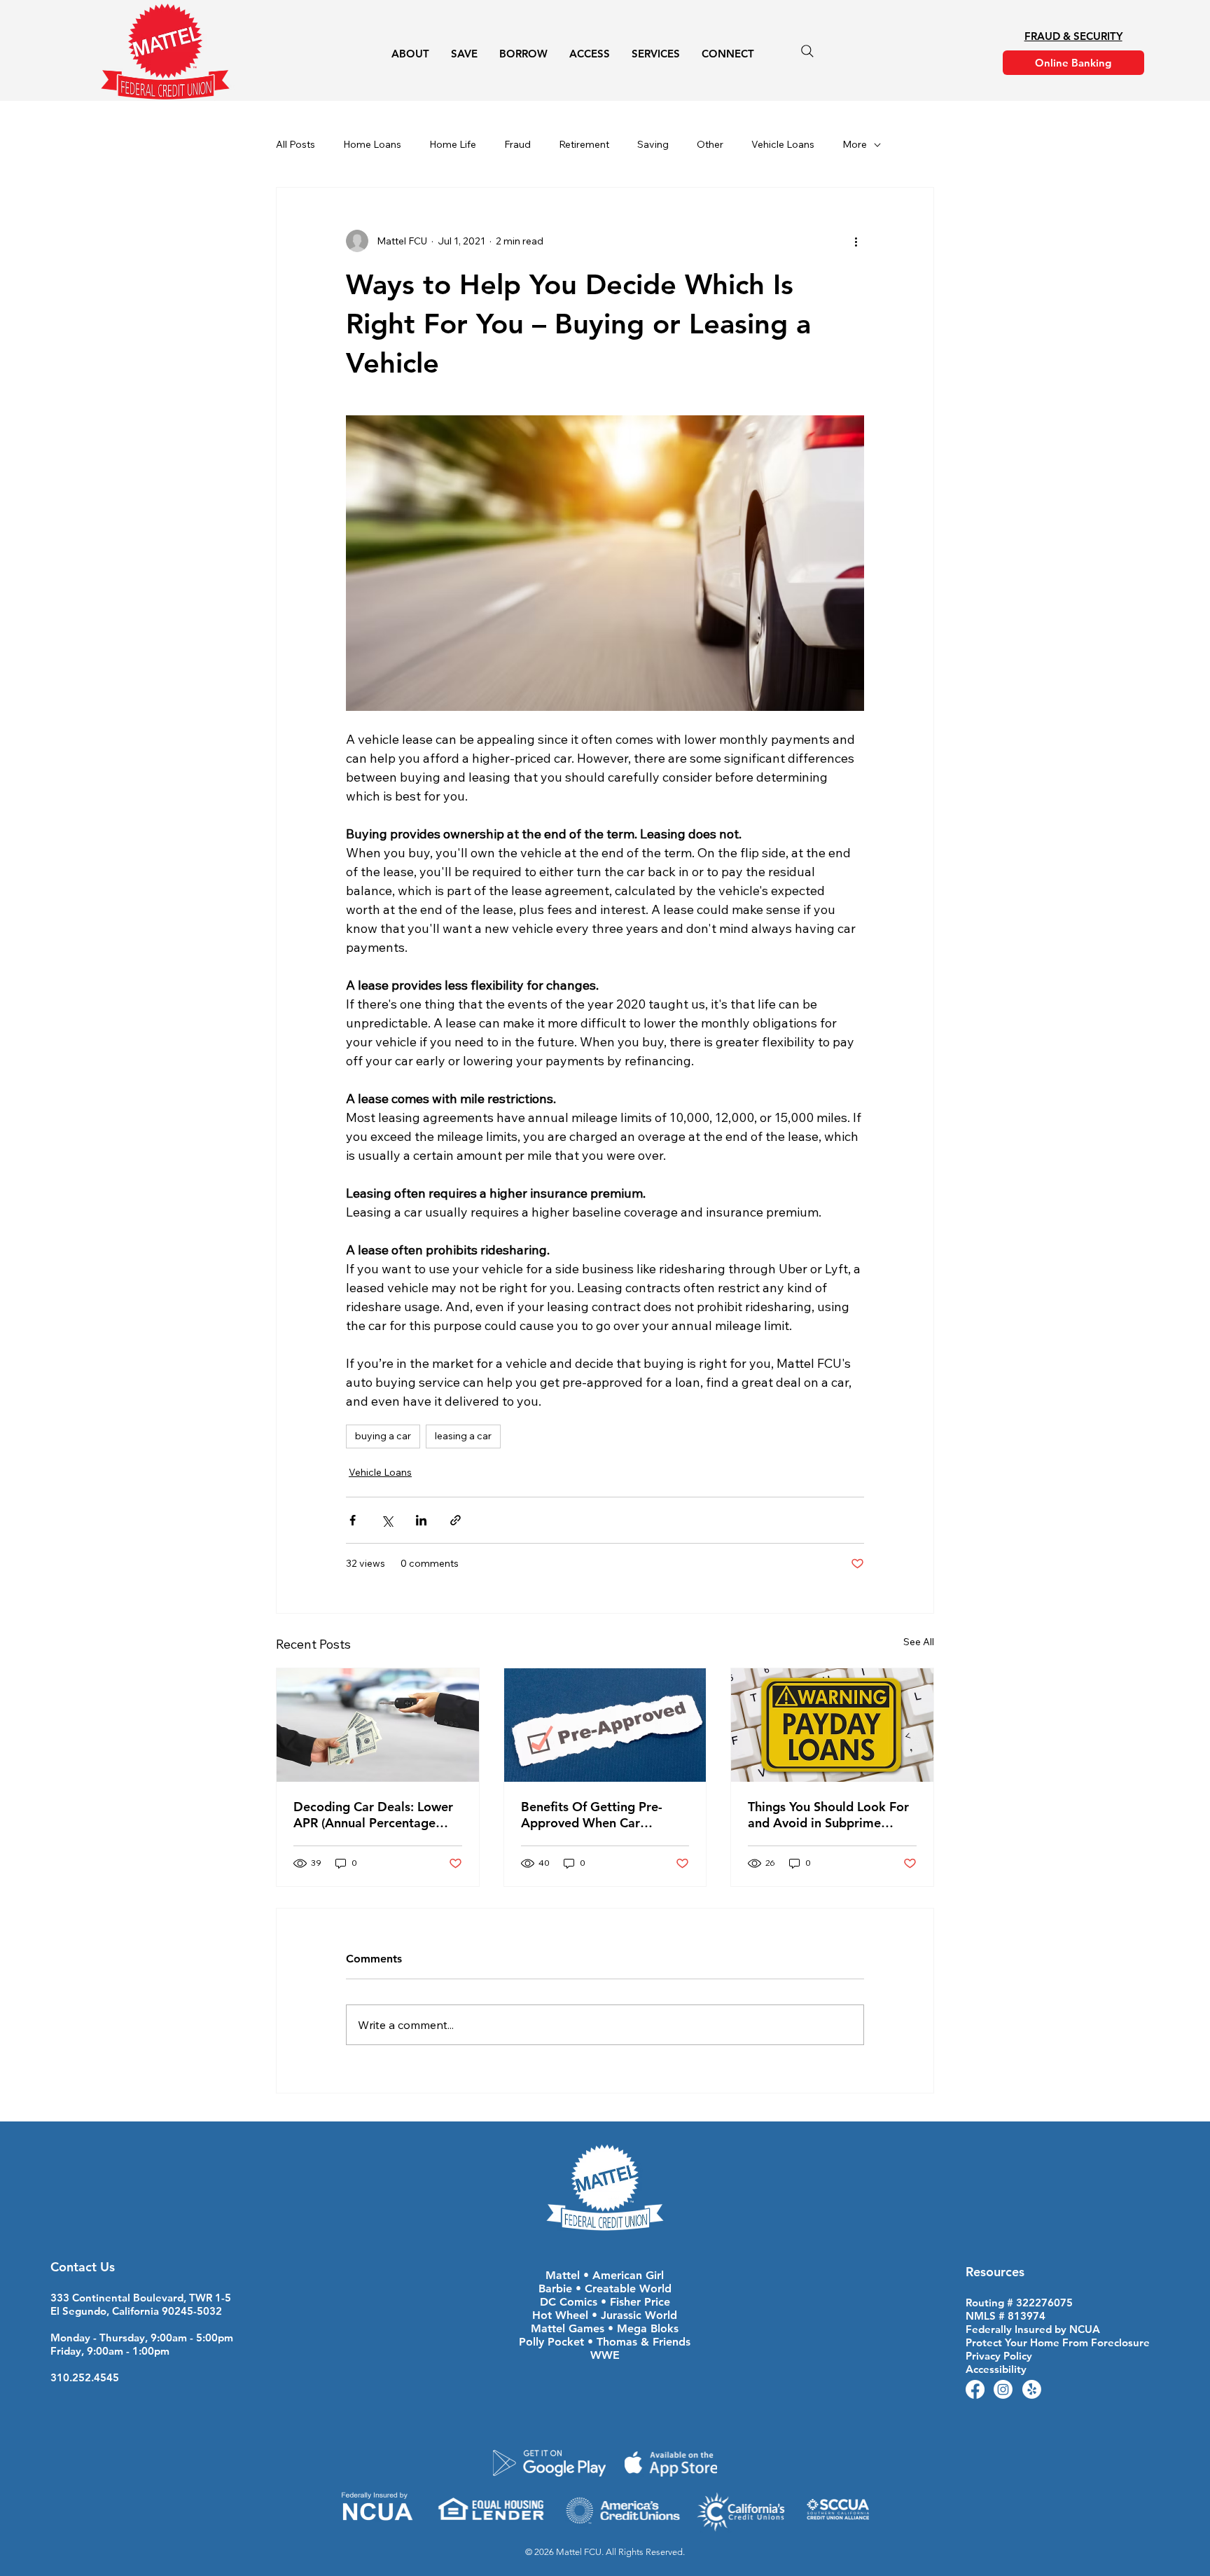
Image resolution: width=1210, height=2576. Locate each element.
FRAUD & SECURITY (1073, 36)
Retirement (584, 144)
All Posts (295, 144)
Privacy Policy (999, 2356)
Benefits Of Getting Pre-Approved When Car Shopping (592, 1815)
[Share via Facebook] (353, 1520)
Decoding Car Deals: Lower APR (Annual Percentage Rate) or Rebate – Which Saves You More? (373, 1815)
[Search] (807, 51)
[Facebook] (975, 2389)
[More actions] (856, 241)
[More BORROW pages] (555, 54)
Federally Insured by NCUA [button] (1033, 2329)
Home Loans (372, 144)
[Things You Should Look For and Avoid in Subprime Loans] (832, 1725)
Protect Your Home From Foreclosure (1058, 2342)
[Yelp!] (1032, 2389)
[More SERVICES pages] (688, 54)
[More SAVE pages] (485, 54)
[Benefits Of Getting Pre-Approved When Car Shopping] (605, 1725)
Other (710, 144)
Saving (653, 144)
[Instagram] (1003, 2389)
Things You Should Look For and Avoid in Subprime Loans (828, 1815)
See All (919, 1642)
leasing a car (463, 1436)
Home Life (453, 144)
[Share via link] (456, 1520)
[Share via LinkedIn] (421, 1520)
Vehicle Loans (783, 144)
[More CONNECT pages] (762, 54)
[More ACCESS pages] (618, 54)
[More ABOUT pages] (437, 54)
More (855, 144)
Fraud (517, 144)
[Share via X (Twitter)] (387, 1520)
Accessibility (996, 2369)
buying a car (383, 1436)
